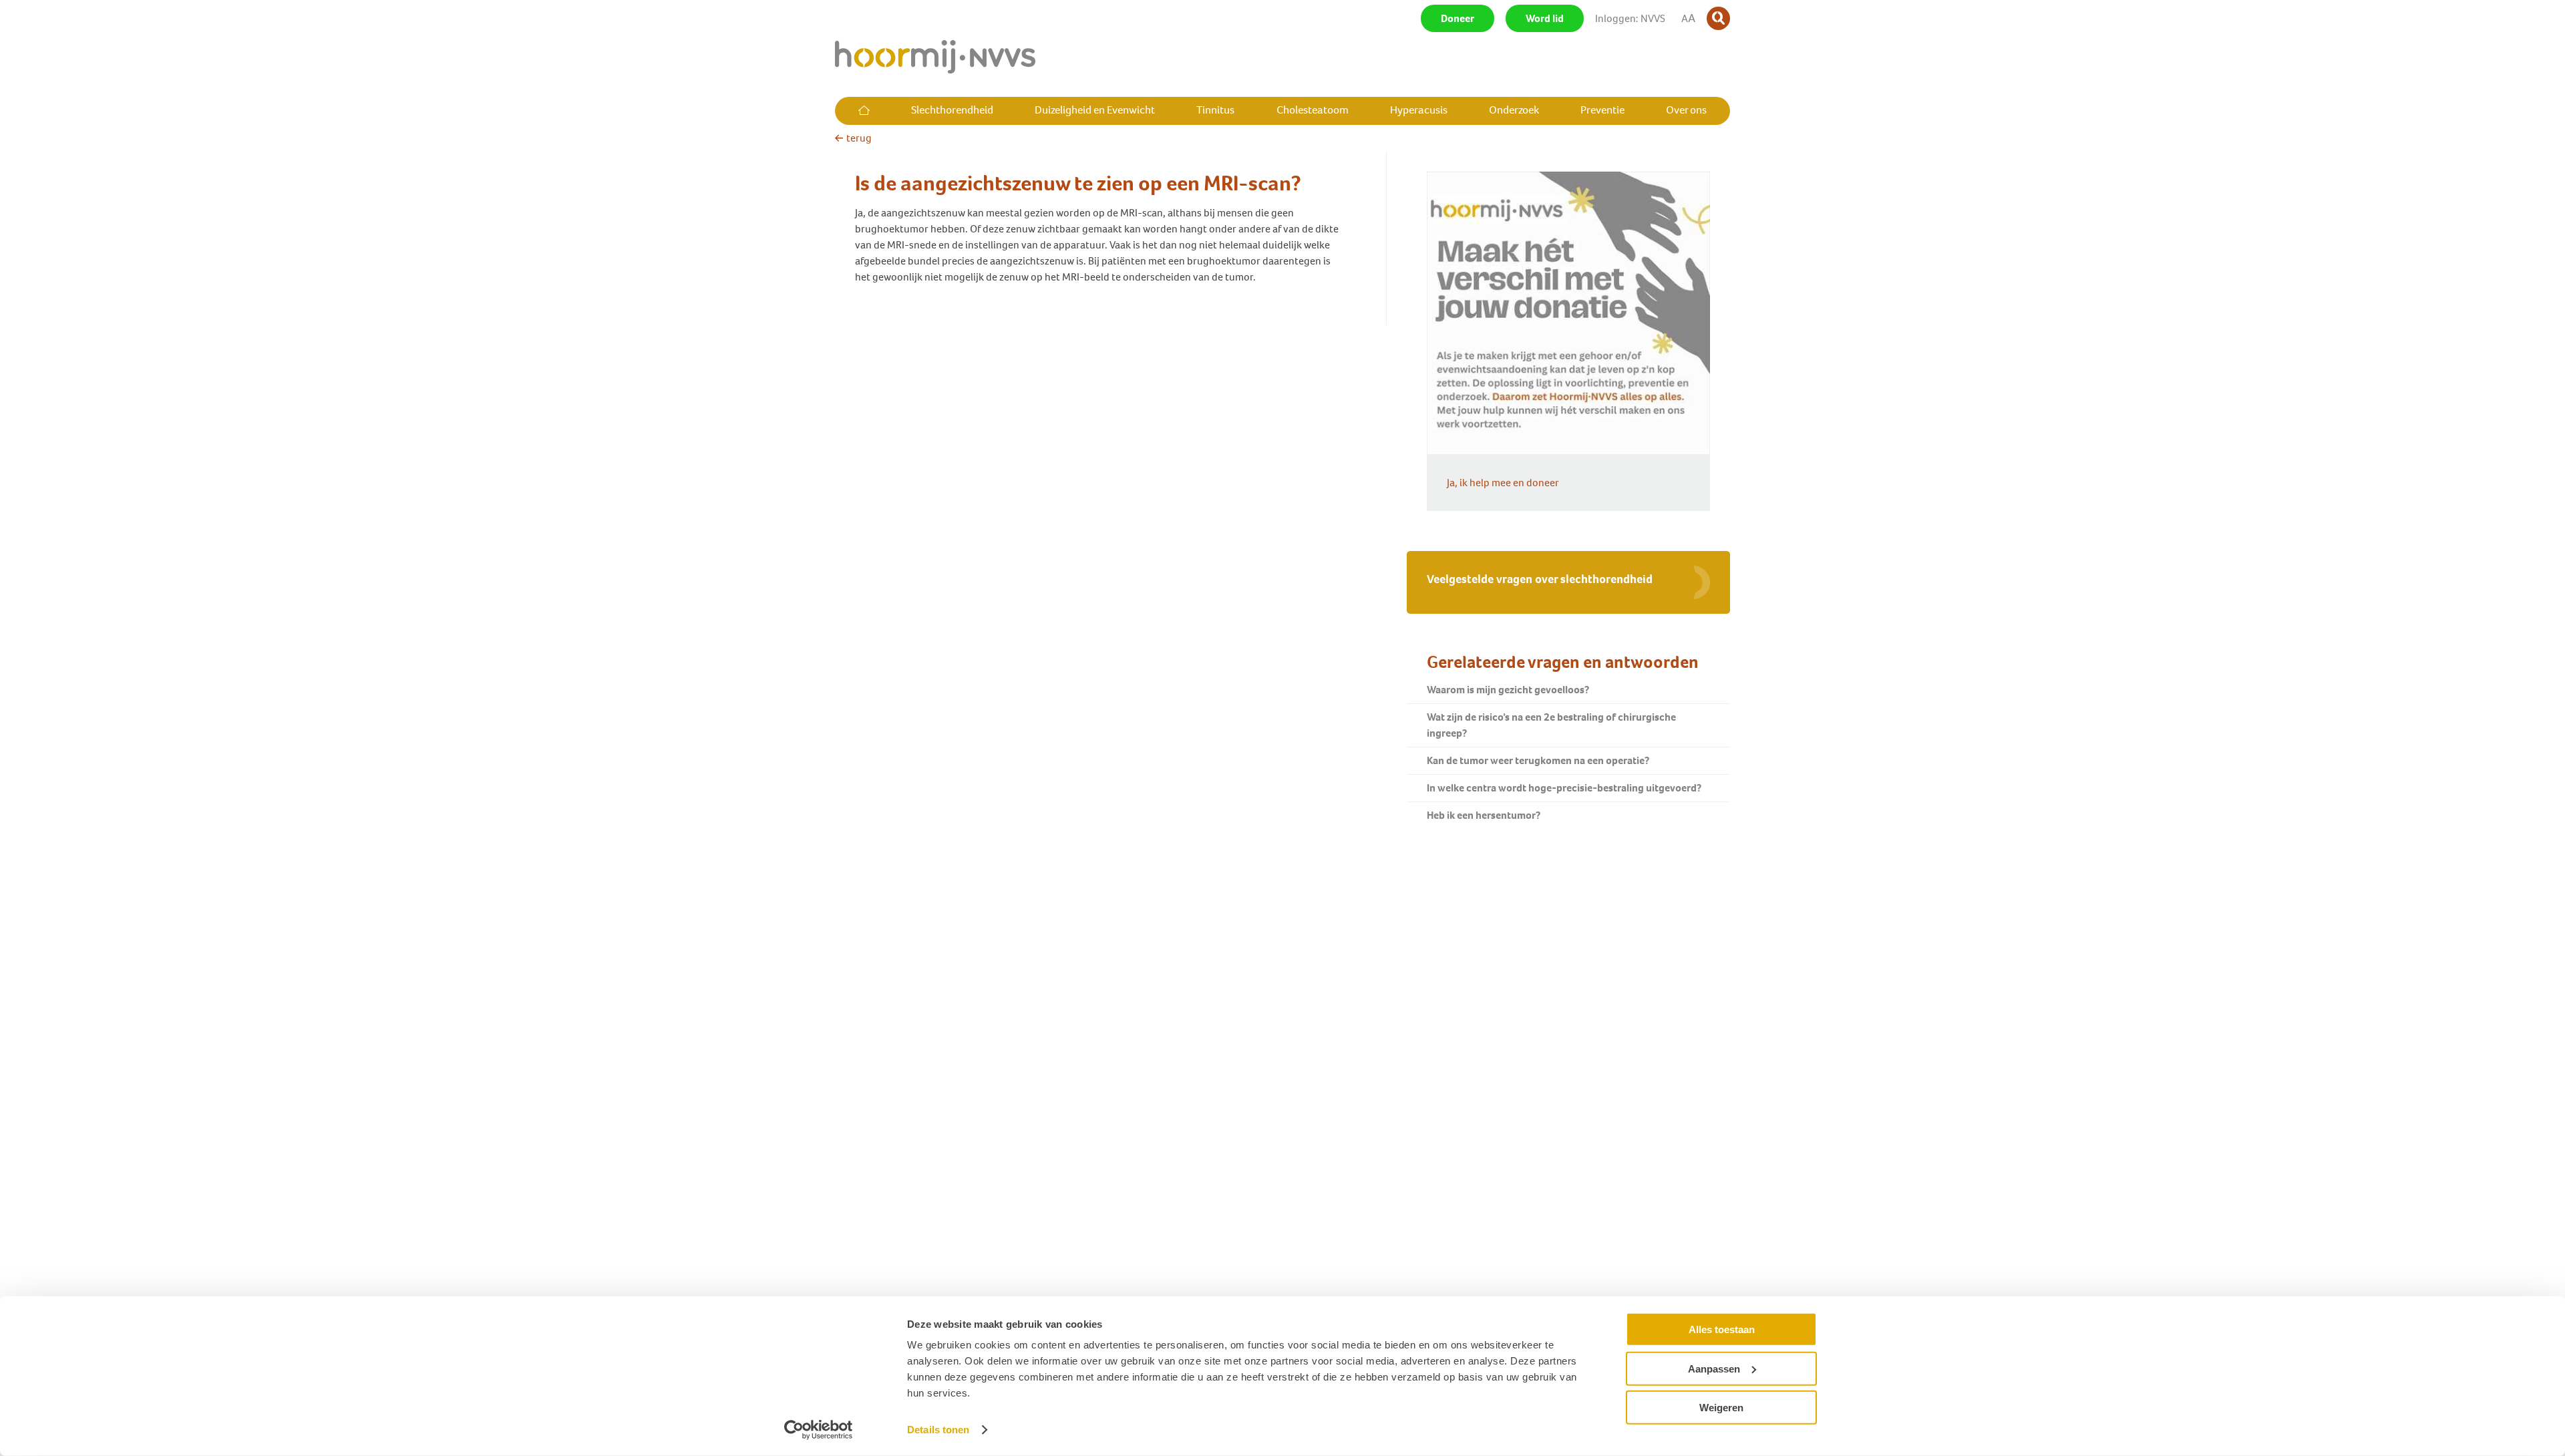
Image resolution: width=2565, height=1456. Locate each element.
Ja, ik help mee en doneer (1503, 483)
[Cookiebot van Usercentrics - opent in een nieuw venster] (819, 1430)
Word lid (1545, 18)
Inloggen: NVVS (1630, 18)
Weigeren (1721, 1408)
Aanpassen (1714, 1368)
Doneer (1458, 18)
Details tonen (938, 1430)
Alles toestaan (1722, 1329)
